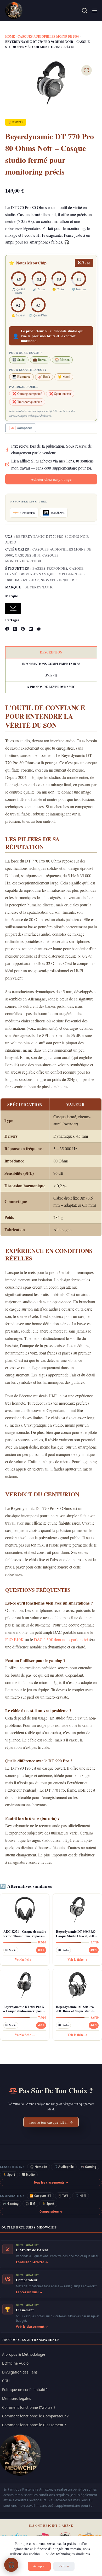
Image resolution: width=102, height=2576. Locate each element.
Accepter (39, 2566)
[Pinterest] (23, 629)
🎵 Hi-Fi (81, 2196)
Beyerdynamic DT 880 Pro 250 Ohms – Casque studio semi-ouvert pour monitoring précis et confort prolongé (77, 2009)
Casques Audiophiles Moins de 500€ (48, 36)
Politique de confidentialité (25, 2390)
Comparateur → (51, 2211)
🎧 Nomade (39, 2167)
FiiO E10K (15, 1639)
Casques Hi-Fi (28, 555)
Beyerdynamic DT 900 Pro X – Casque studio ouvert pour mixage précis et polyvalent (24, 2009)
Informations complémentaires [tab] (51, 664)
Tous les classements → (51, 2182)
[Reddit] (39, 629)
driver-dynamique (37, 574)
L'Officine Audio (15, 2363)
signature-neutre (59, 580)
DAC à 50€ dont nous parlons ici (61, 1639)
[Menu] (95, 10)
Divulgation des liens (20, 2372)
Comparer (24, 428)
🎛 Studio (28, 2175)
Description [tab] (51, 652)
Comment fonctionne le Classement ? (34, 2425)
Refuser (64, 2566)
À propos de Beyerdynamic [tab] (51, 687)
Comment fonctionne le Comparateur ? (35, 2416)
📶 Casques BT (40, 2196)
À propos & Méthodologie (24, 2354)
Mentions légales (17, 2398)
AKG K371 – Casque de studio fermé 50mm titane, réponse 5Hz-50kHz (25, 1934)
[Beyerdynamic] (13, 609)
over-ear (30, 580)
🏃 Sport (9, 2175)
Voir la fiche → (25, 1960)
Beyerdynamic (39, 587)
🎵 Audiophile (64, 2167)
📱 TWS (63, 2196)
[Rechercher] (84, 10)
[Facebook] (7, 629)
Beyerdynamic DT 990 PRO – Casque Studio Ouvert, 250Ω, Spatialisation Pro (77, 1934)
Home (10, 36)
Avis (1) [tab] (51, 675)
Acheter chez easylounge (51, 479)
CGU (6, 2381)
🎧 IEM (30, 2204)
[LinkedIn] (31, 629)
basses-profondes (50, 568)
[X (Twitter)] (15, 629)
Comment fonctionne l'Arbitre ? (29, 2407)
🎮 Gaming (88, 2167)
